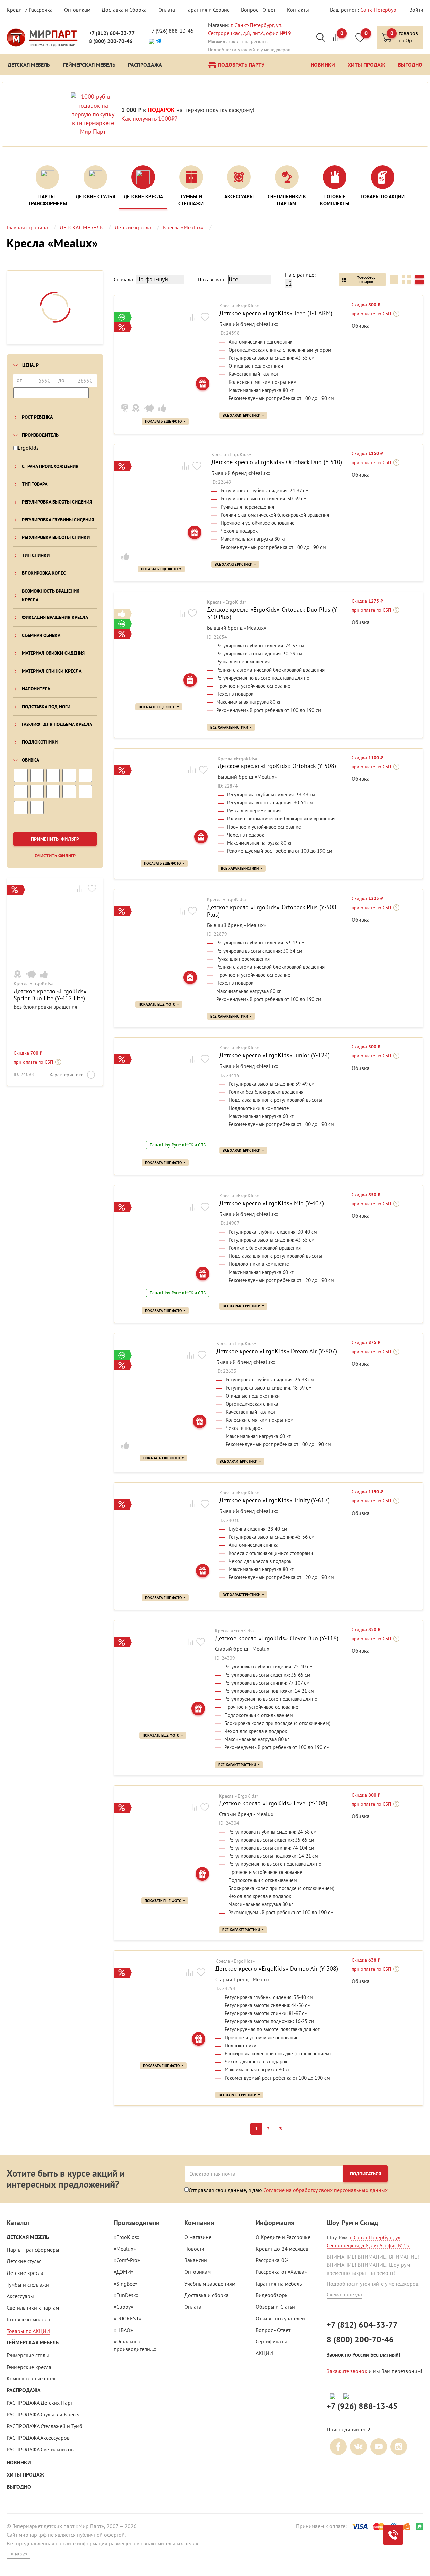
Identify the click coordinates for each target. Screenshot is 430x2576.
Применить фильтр (55, 839)
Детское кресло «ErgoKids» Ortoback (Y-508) (277, 766)
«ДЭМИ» (124, 2272)
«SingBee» (126, 2284)
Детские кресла (25, 2273)
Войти (416, 10)
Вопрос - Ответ (258, 10)
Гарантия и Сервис (208, 10)
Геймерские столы (28, 2355)
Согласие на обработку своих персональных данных (326, 2190)
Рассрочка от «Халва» (281, 2272)
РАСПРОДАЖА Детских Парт (40, 2403)
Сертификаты (271, 2341)
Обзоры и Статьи (275, 2307)
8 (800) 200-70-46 (111, 41)
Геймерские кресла (29, 2367)
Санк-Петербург (379, 10)
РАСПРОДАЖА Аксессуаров (38, 2438)
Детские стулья (24, 2261)
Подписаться (365, 2174)
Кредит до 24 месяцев (282, 2249)
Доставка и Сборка (124, 10)
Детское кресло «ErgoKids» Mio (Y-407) (272, 1203)
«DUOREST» (128, 2318)
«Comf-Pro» (127, 2260)
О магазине (198, 2237)
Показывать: (212, 279)
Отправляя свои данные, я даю (288, 2190)
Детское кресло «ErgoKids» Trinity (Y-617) (274, 1500)
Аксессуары (20, 2296)
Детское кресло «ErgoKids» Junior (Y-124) (274, 1055)
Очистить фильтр (55, 856)
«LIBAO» (123, 2330)
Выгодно (19, 2487)
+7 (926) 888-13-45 (171, 31)
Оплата (167, 10)
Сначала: (124, 279)
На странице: (300, 275)
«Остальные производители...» (135, 2345)
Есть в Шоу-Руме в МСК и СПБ (178, 1145)
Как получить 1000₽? (149, 118)
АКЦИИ (264, 2353)
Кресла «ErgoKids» (34, 984)
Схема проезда (344, 2294)
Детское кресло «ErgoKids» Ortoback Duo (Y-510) (277, 462)
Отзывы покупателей (280, 2318)
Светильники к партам (33, 2308)
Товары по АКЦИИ (28, 2331)
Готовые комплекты (30, 2319)
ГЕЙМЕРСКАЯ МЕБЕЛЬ (33, 2343)
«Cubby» (123, 2307)
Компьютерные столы (32, 2378)
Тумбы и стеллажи (28, 2285)
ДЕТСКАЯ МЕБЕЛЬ (28, 2237)
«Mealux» (125, 2249)
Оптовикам (77, 10)
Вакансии (196, 2260)
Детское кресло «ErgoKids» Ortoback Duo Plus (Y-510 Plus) (273, 613)
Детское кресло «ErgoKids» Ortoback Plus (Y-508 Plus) (272, 911)
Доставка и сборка (207, 2295)
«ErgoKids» (127, 2237)
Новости (194, 2249)
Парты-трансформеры (33, 2250)
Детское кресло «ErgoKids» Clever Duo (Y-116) (277, 1638)
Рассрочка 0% (272, 2260)
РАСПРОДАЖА (24, 2390)
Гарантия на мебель (279, 2284)
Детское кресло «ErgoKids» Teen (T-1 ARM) (276, 313)
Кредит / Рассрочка (30, 10)
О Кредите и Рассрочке (283, 2237)
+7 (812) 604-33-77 (112, 33)
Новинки (19, 2463)
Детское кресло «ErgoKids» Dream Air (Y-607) (277, 1351)
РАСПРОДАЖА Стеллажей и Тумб (45, 2426)
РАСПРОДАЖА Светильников (40, 2449)
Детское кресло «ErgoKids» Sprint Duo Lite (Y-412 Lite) (50, 995)
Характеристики (67, 1075)
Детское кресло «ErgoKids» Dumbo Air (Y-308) (277, 1969)
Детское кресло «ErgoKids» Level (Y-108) (273, 1803)
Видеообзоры (272, 2295)
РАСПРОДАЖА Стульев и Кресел (44, 2414)
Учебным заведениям (210, 2284)
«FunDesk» (126, 2295)
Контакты (298, 10)
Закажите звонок (347, 2371)
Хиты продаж (25, 2475)
